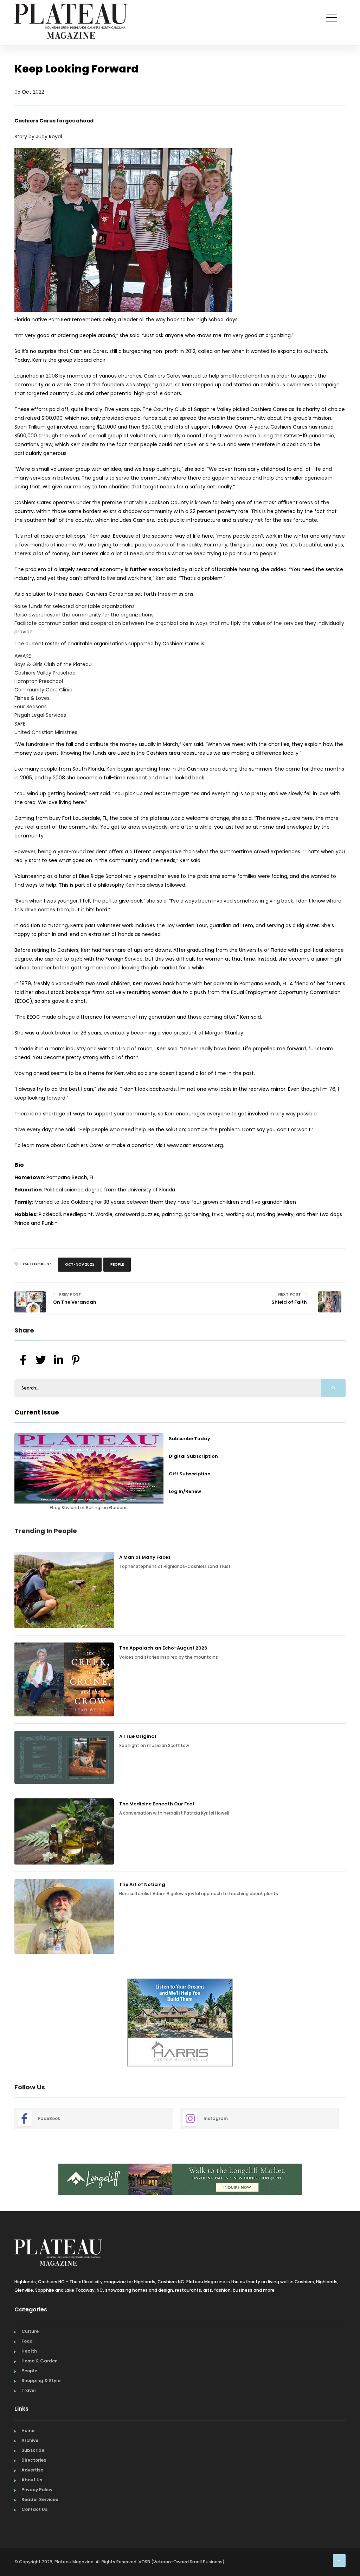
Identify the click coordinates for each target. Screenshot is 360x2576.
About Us (32, 2480)
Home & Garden (40, 2361)
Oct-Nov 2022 (80, 1264)
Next (351, 2023)
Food (27, 2341)
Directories (34, 2460)
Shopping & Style (41, 2381)
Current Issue (37, 1412)
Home (28, 2431)
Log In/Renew (185, 1491)
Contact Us (34, 2509)
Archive (30, 2440)
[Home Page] (71, 12)
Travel (29, 2390)
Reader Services (40, 2499)
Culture (30, 2331)
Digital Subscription (193, 1456)
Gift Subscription (190, 1474)
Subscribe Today (189, 1439)
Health (29, 2351)
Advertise (32, 2470)
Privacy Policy (37, 2490)
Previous (9, 2023)
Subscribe (33, 2450)
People (117, 1264)
